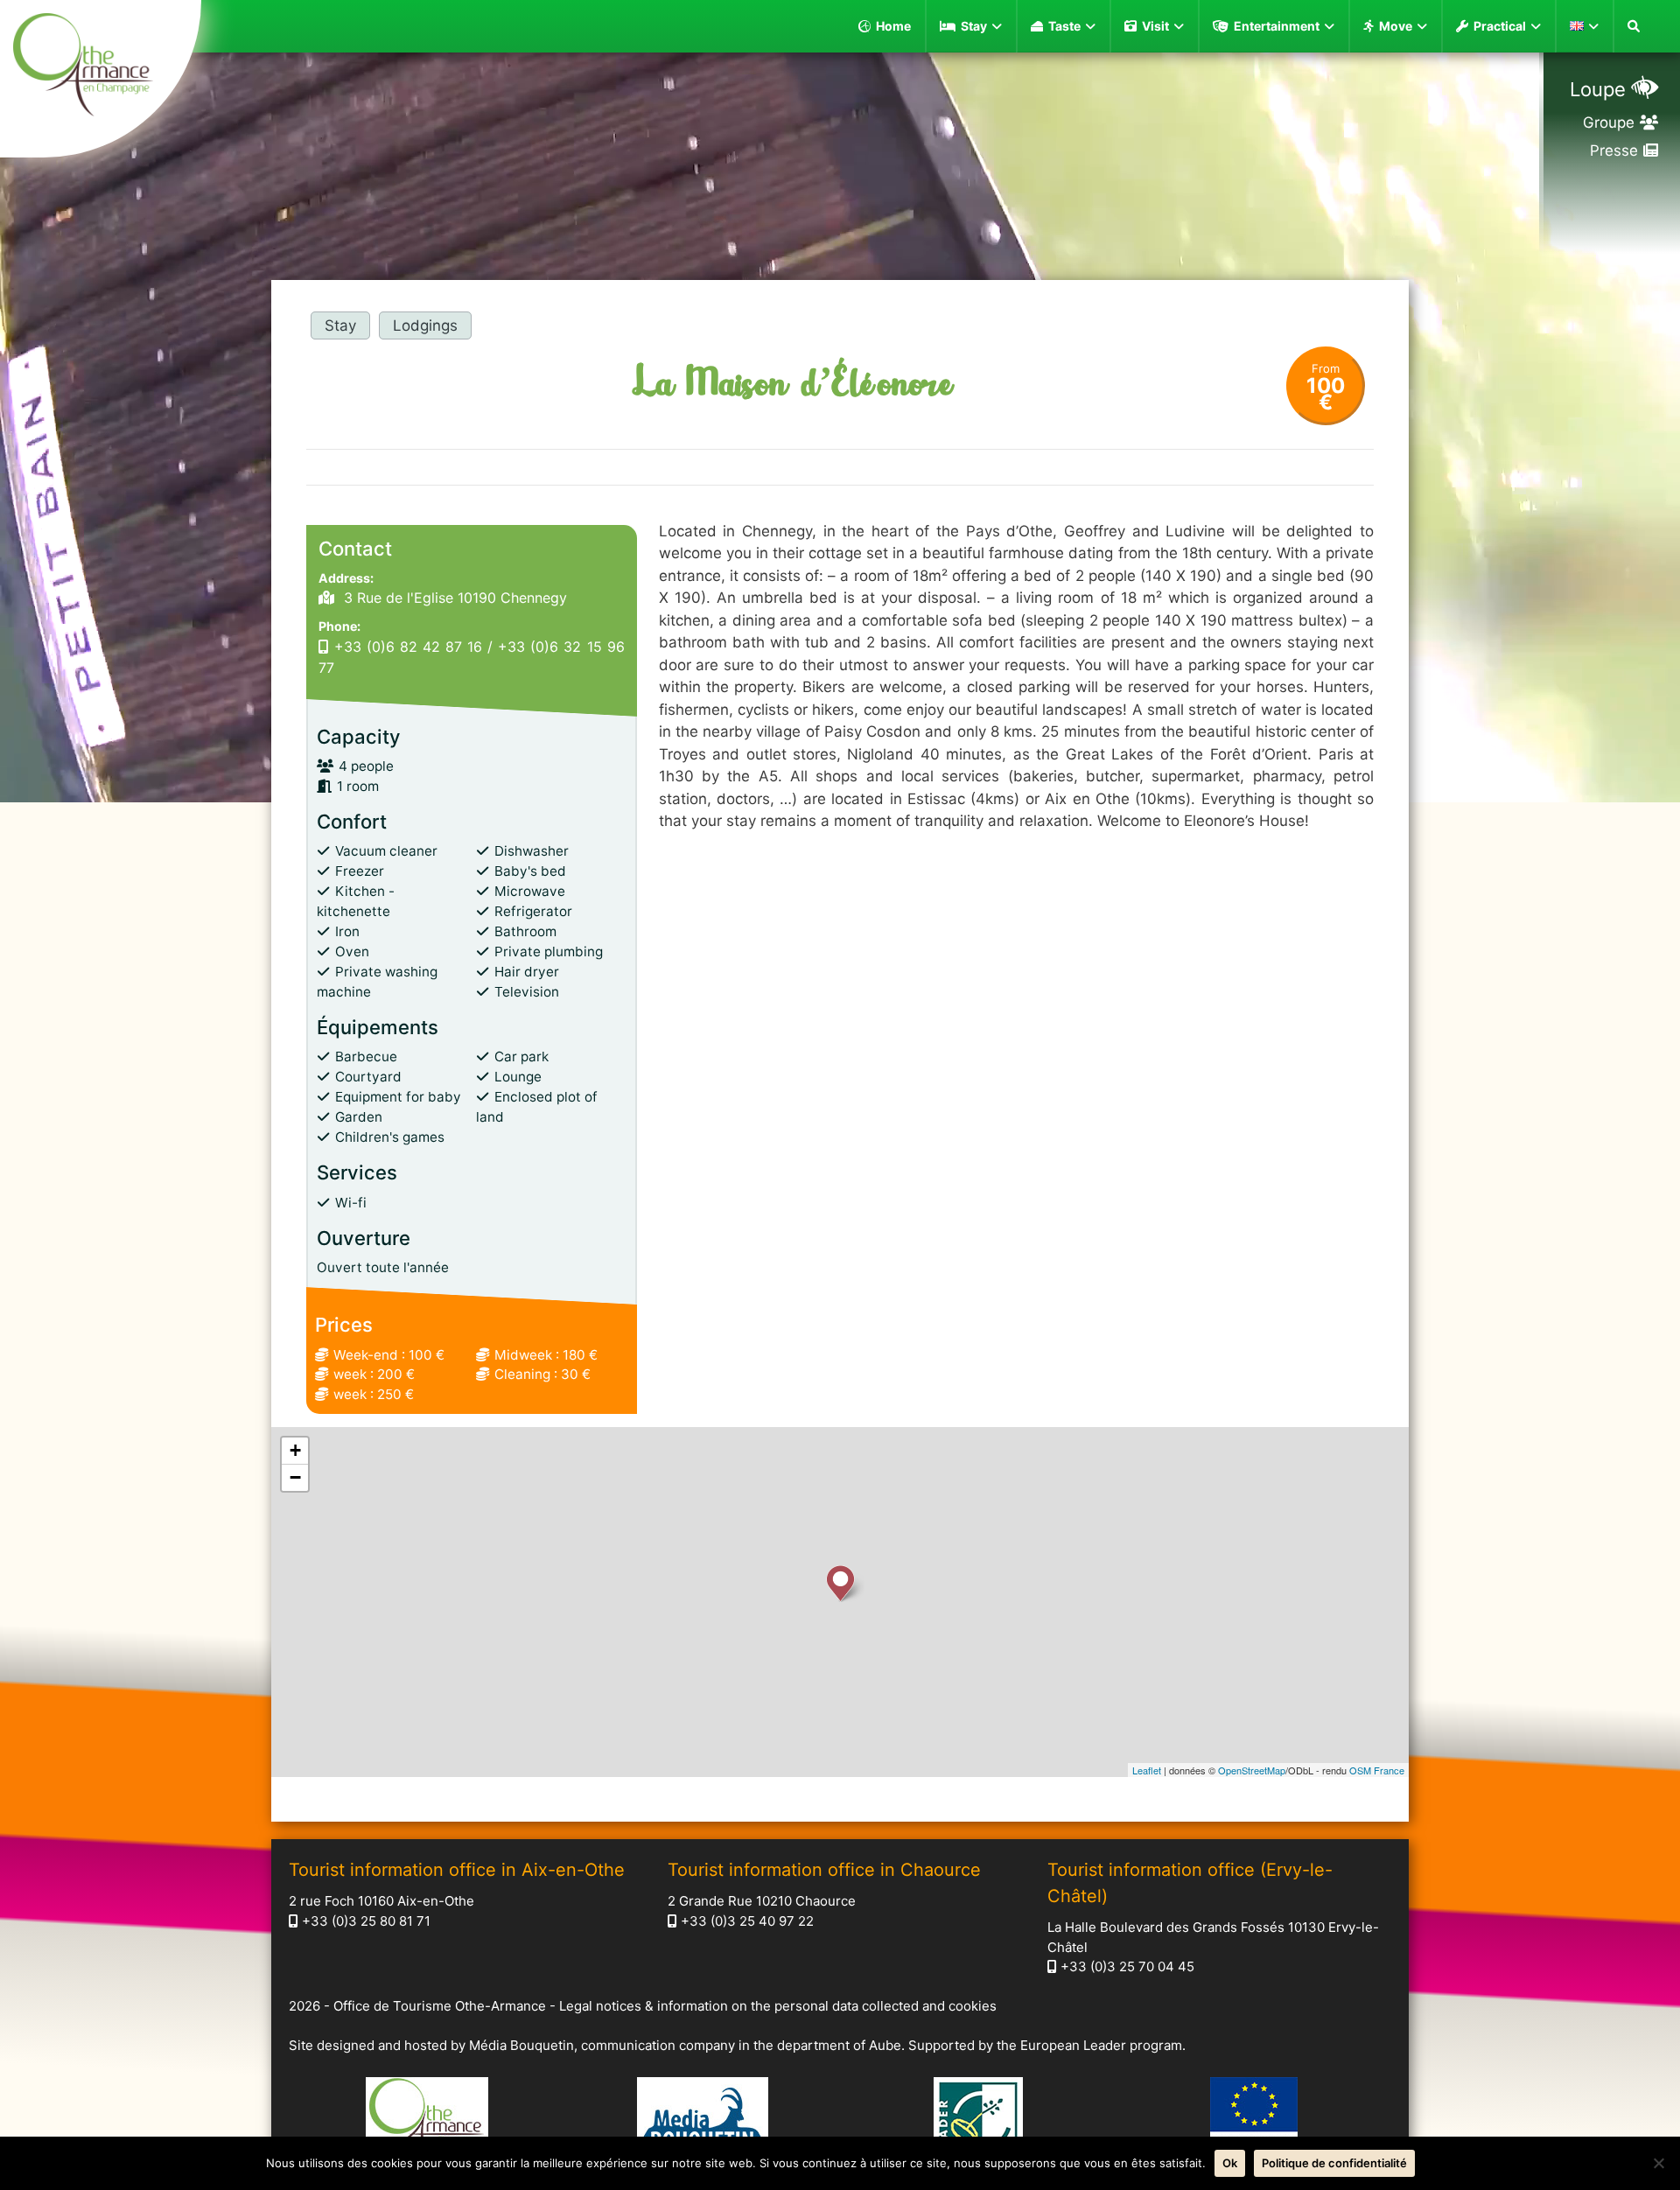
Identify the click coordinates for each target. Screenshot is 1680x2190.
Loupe (1598, 89)
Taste (1064, 26)
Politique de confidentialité (1334, 2163)
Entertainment (1277, 26)
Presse (1614, 150)
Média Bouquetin (521, 2045)
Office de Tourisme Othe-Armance (440, 2006)
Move (1396, 26)
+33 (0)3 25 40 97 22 (747, 1921)
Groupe (1609, 122)
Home (893, 26)
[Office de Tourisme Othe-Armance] (101, 67)
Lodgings (425, 325)
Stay (974, 26)
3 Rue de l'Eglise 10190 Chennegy (453, 598)
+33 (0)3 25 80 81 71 (366, 1921)
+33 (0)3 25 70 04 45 (1127, 1966)
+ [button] (295, 1450)
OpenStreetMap (1252, 1770)
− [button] (295, 1477)
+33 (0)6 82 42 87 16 (408, 647)
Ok (1230, 2163)
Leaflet (1147, 1770)
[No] (1658, 2163)
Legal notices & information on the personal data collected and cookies (778, 2006)
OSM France (1377, 1770)
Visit (1155, 26)
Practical (1500, 26)
